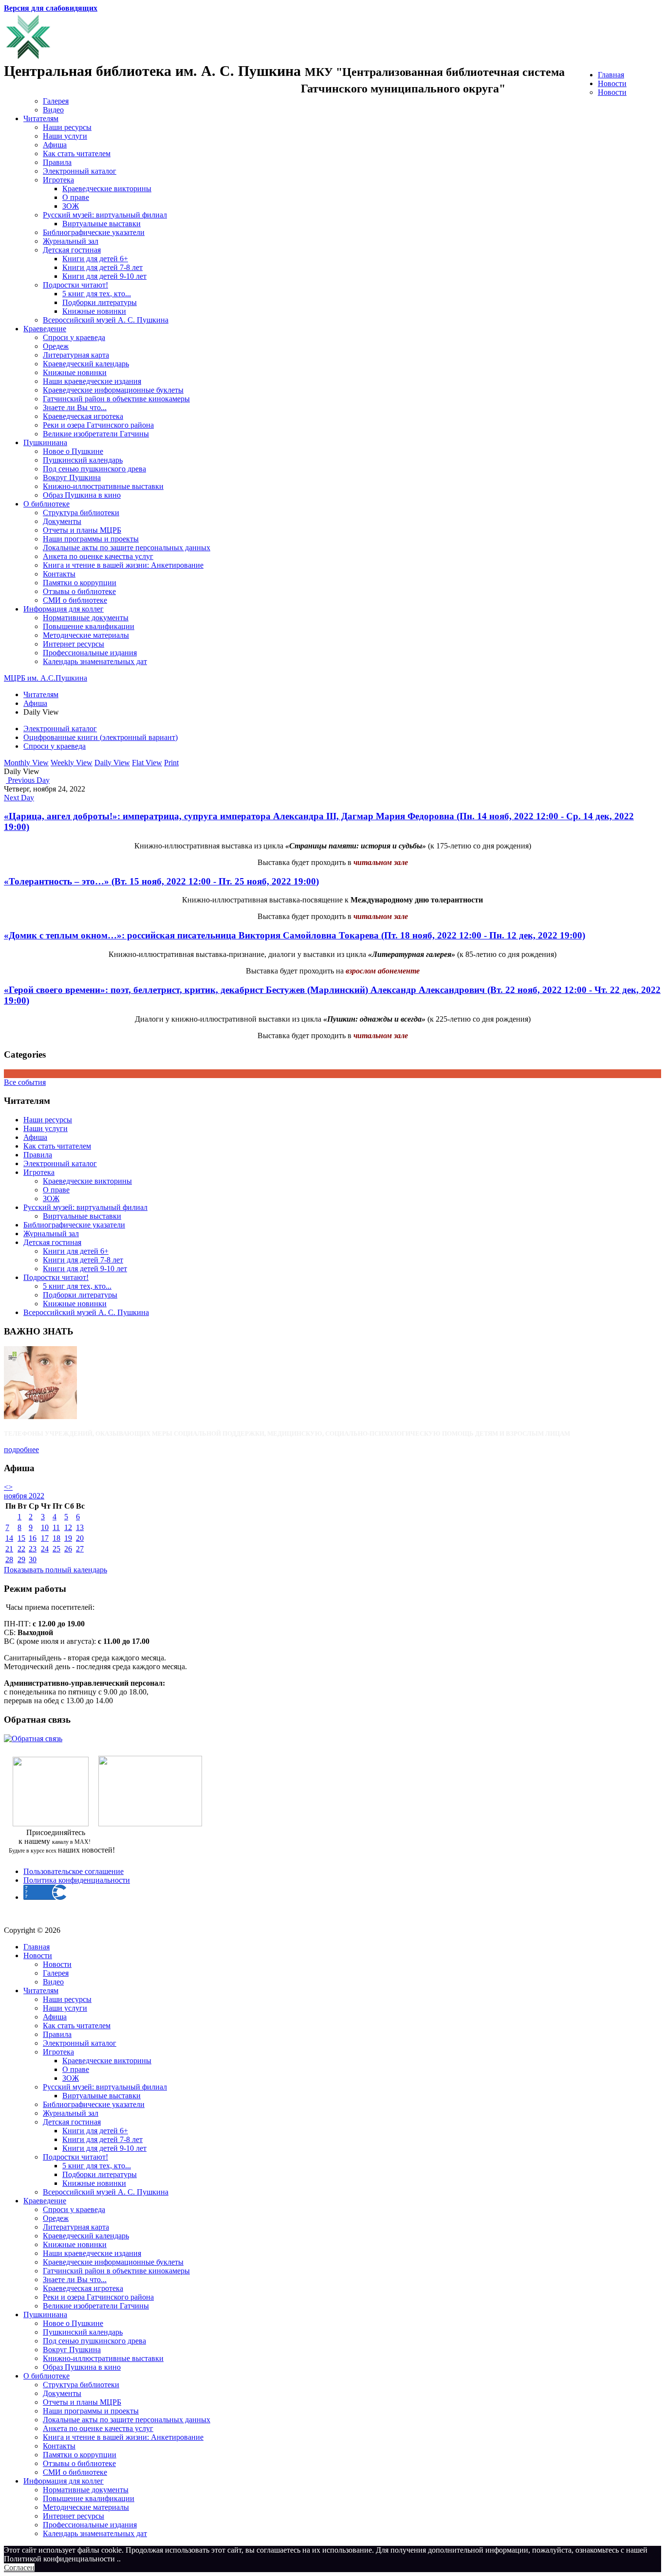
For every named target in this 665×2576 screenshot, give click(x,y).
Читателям (41, 118)
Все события (25, 1082)
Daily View (112, 763)
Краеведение (45, 329)
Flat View (147, 763)
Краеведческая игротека (83, 416)
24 (45, 1549)
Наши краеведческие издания (92, 381)
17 (45, 1538)
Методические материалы (86, 635)
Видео (53, 110)
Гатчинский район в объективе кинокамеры (116, 399)
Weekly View (72, 763)
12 (68, 1527)
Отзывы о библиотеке (79, 591)
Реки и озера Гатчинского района (98, 425)
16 (33, 1538)
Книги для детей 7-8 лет (102, 267)
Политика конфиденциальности (77, 1880)
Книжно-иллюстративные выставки (103, 486)
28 (9, 1559)
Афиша (55, 145)
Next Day (19, 798)
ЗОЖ (71, 206)
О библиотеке (46, 504)
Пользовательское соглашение (74, 1871)
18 (56, 1538)
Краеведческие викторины (107, 189)
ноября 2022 (24, 1496)
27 (80, 1549)
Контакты (59, 574)
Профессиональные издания (90, 653)
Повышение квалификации (89, 626)
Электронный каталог (80, 171)
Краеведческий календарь (86, 364)
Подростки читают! (75, 285)
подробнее (21, 1450)
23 (33, 1549)
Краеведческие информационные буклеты (113, 390)
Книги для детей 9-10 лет (104, 276)
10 (45, 1527)
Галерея (56, 101)
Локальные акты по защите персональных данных (127, 548)
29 (21, 1559)
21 (9, 1549)
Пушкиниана (45, 442)
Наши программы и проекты (91, 539)
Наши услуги (65, 136)
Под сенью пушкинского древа (94, 469)
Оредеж (56, 346)
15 (21, 1538)
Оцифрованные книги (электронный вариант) (101, 737)
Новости (612, 83)
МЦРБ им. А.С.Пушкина (46, 678)
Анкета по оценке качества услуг (98, 556)
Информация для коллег (64, 609)
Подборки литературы (100, 302)
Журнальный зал (71, 241)
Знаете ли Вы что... (75, 407)
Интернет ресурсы (74, 644)
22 (21, 1549)
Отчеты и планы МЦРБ (82, 530)
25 (56, 1549)
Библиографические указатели (94, 232)
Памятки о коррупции (80, 583)
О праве (76, 197)
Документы (62, 521)
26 (68, 1549)
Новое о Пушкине (73, 451)
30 (33, 1559)
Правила (57, 162)
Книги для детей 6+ (95, 259)
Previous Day (28, 780)
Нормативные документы (86, 618)
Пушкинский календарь (83, 460)
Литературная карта (76, 355)
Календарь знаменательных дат (95, 661)
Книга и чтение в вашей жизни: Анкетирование (123, 565)
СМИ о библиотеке (75, 600)
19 (68, 1538)
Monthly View (26, 763)
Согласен (19, 2567)
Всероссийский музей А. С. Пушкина (106, 320)
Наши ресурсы (67, 127)
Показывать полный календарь (55, 1570)
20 (80, 1538)
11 (56, 1527)
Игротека (58, 180)
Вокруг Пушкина (72, 477)
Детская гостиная (72, 250)
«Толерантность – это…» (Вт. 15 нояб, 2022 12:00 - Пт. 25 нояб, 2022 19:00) (161, 881)
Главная (611, 75)
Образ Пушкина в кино (82, 495)
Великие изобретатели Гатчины (96, 434)
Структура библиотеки (81, 513)
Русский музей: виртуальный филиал (105, 215)
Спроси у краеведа (74, 337)
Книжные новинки (94, 311)
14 (9, 1538)
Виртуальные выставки (102, 224)
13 (80, 1527)
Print (171, 763)
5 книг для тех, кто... (97, 294)
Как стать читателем (77, 153)
